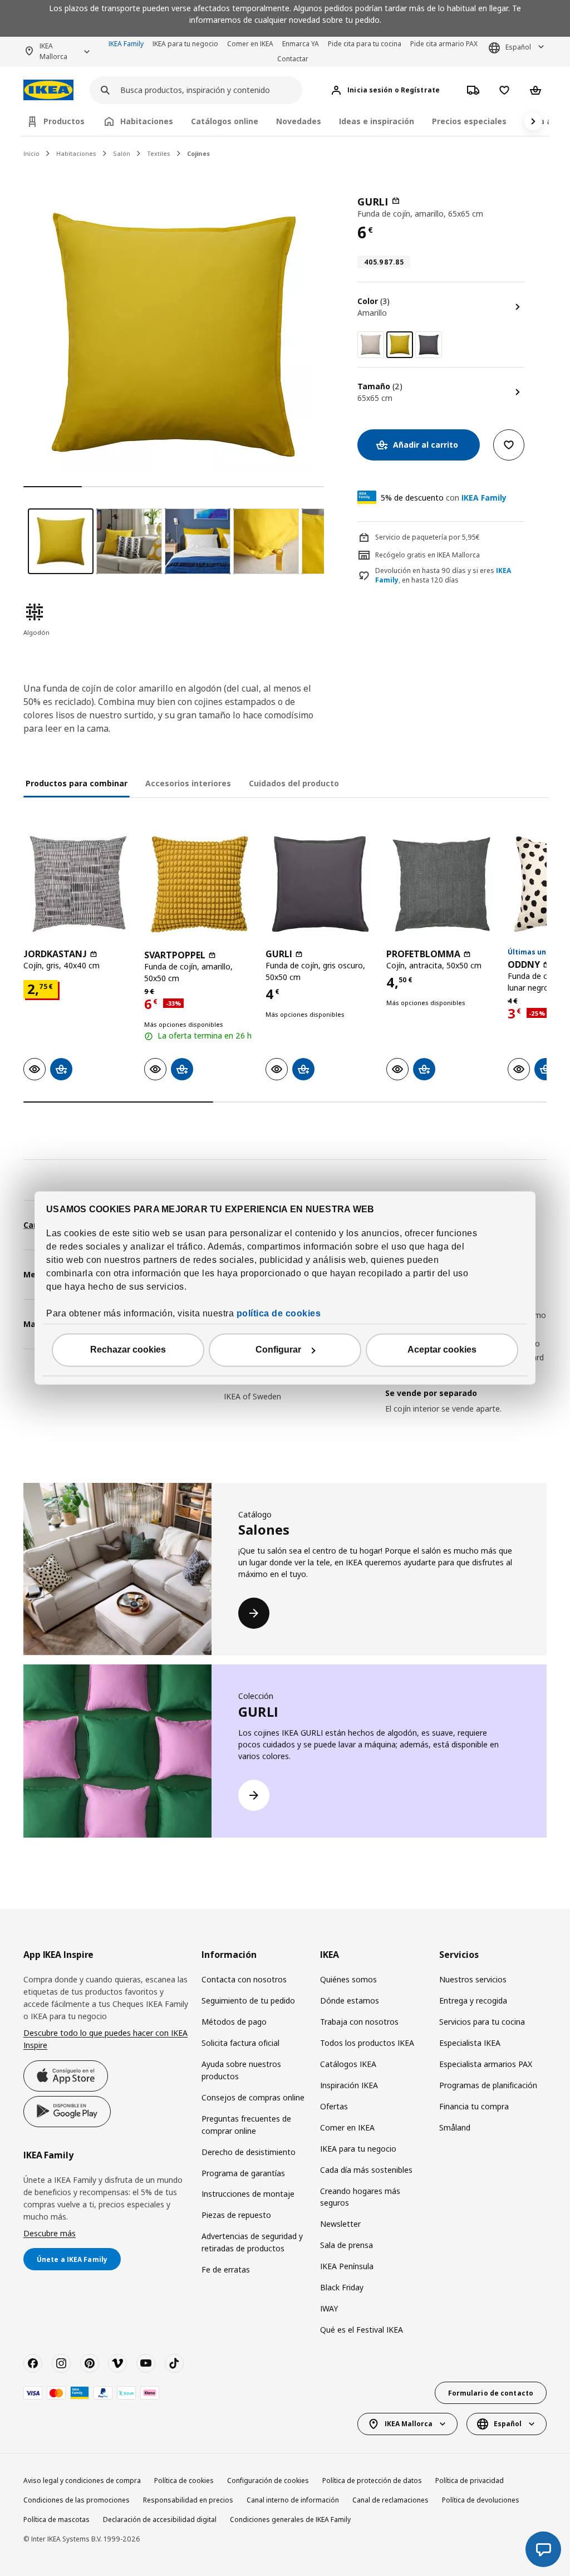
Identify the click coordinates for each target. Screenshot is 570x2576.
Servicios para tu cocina (482, 2022)
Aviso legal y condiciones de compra (82, 2480)
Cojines (198, 153)
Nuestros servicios (473, 1979)
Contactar (293, 59)
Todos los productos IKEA (367, 2043)
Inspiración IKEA (349, 2085)
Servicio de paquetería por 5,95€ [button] (427, 537)
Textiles (159, 153)
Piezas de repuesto (236, 2215)
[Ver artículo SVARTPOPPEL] (199, 884)
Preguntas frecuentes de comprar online (246, 2125)
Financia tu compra (474, 2106)
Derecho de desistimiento (249, 2152)
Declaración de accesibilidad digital (160, 2519)
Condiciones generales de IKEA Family (290, 2519)
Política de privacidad (470, 2480)
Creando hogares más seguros (360, 2197)
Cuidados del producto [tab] (294, 783)
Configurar (278, 1350)
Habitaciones (76, 153)
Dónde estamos (350, 2000)
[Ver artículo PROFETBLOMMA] (441, 884)
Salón (122, 153)
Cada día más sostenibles (366, 2170)
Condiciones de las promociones (77, 2500)
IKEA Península (347, 2266)
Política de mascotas (56, 2519)
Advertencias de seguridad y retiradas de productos (252, 2242)
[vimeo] (117, 2363)
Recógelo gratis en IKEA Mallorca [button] (427, 555)
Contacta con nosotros (244, 1979)
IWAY (329, 2308)
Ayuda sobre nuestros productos (241, 2070)
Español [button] (518, 47)
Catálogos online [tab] (225, 121)
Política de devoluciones (481, 2500)
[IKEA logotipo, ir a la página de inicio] (48, 90)
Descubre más (50, 2233)
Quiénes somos (348, 1979)
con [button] (444, 498)
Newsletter (340, 2224)
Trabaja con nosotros (359, 2022)
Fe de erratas (226, 2269)
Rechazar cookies (128, 1350)
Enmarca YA (301, 44)
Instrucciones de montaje (248, 2194)
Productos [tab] (64, 121)
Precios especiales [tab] (469, 121)
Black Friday (342, 2287)
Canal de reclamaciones (390, 2500)
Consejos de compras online (253, 2097)
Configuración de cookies (268, 2480)
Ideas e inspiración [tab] (377, 121)
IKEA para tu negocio (185, 44)
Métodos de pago (234, 2022)
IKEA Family (126, 44)
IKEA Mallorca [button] (53, 51)
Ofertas (334, 2106)
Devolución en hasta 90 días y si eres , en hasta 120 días (443, 576)
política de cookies (279, 1314)
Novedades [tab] (299, 121)
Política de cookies (184, 2480)
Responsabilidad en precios (188, 2500)
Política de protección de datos (372, 2480)
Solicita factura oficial (240, 2043)
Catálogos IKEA (348, 2064)
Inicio (31, 153)
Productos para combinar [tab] (77, 783)
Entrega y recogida (473, 2000)
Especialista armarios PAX (486, 2064)
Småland (455, 2127)
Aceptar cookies (442, 1350)
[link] (371, 345)
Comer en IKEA (250, 44)
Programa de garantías (243, 2173)
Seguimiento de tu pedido (248, 2000)
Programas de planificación (488, 2085)
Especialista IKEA (470, 2043)
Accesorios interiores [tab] (188, 783)
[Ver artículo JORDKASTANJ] (78, 884)
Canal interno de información (293, 2500)
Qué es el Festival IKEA (362, 2330)
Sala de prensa (347, 2245)
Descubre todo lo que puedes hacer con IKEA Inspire (105, 2039)
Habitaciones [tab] (147, 121)
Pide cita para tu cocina (365, 44)
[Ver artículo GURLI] (320, 884)
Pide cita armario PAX (444, 44)
